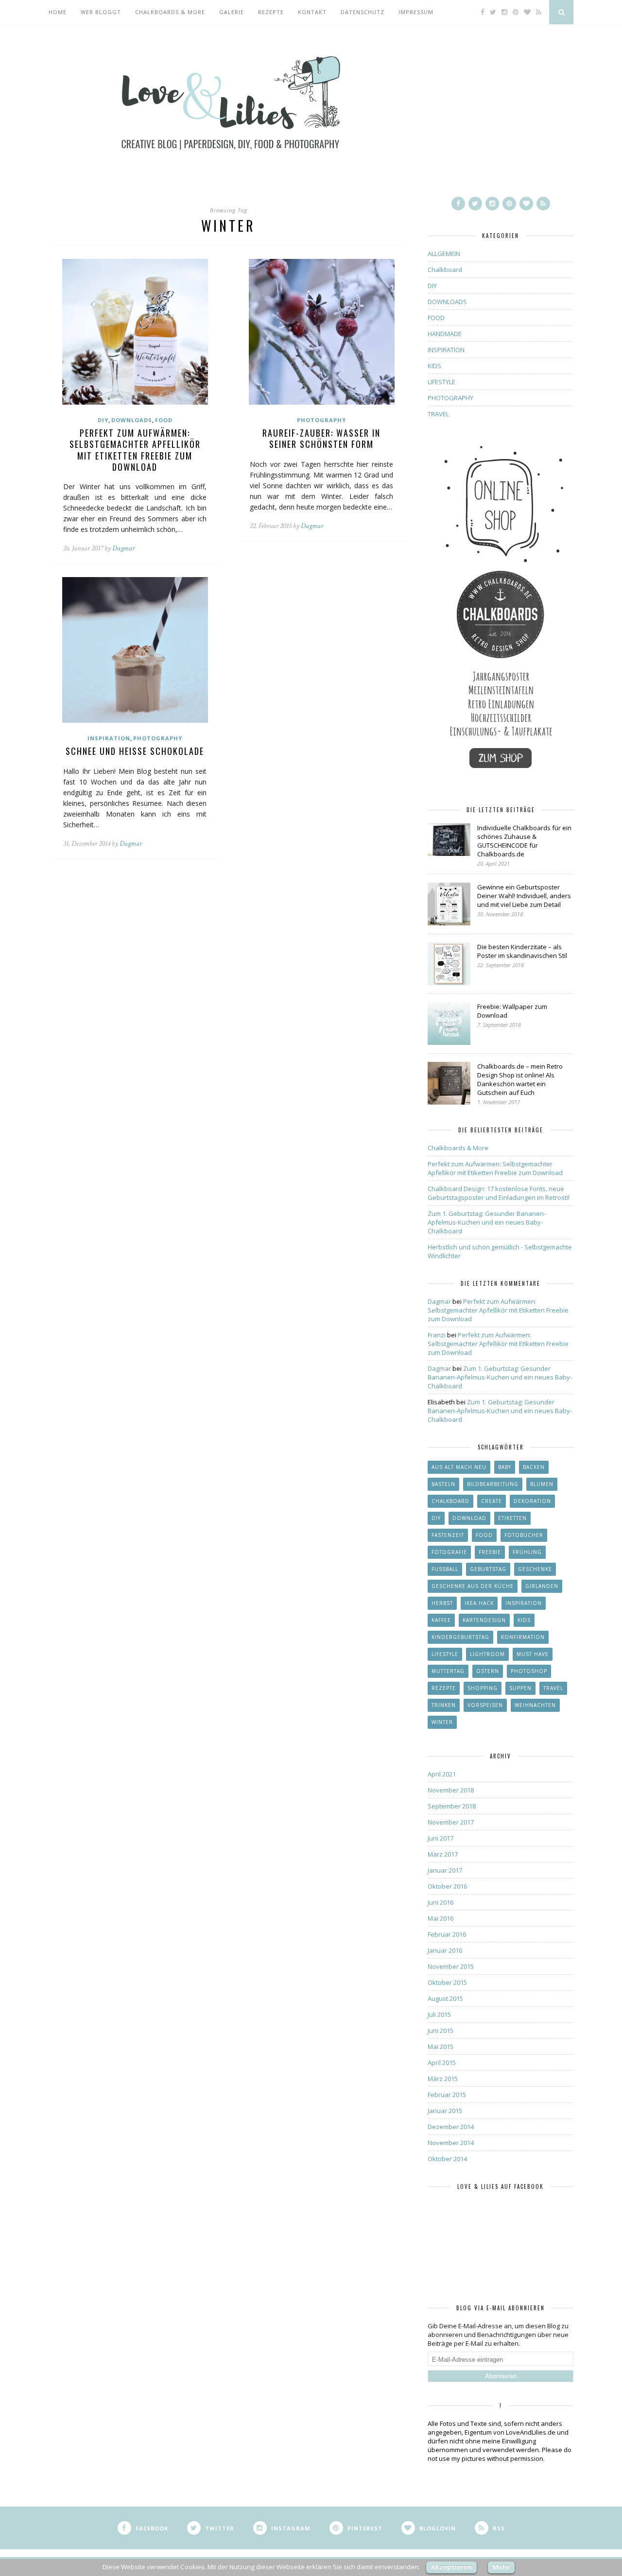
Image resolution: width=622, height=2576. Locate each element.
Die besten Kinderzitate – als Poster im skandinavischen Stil (522, 951)
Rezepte (271, 12)
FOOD (164, 420)
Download (469, 1518)
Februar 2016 (447, 1934)
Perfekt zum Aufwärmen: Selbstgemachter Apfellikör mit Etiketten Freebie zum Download (135, 450)
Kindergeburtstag (460, 1637)
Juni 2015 (441, 2030)
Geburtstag (488, 1569)
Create (492, 1501)
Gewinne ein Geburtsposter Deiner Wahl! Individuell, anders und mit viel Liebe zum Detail (524, 896)
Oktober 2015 (447, 1982)
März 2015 (443, 2079)
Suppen (520, 1688)
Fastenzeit (448, 1535)
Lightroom (487, 1654)
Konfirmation (523, 1637)
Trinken (444, 1705)
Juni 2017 (441, 1838)
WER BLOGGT (101, 12)
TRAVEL (438, 414)
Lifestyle (445, 1654)
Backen (534, 1467)
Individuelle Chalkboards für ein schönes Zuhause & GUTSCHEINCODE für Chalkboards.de (524, 841)
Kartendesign (484, 1620)
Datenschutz (363, 12)
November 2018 (451, 1790)
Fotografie (449, 1552)
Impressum (416, 12)
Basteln (443, 1484)
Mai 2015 (441, 2047)
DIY (103, 420)
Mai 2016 (441, 1918)
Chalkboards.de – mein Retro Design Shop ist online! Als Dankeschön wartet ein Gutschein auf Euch (520, 1079)
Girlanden (542, 1586)
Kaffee (441, 1620)
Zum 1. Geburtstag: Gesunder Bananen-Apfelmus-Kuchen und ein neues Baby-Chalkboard (487, 1222)
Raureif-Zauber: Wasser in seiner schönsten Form (321, 438)
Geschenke (535, 1569)
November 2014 (451, 2143)
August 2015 (445, 1998)
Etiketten (512, 1518)
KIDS (434, 366)
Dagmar (123, 548)
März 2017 (443, 1854)
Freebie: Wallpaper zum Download (512, 1011)
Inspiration (524, 1603)
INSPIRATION (109, 738)
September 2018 (452, 1806)
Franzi (437, 1335)
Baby (505, 1467)
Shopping (483, 1688)
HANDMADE (445, 334)
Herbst (442, 1603)
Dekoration (532, 1501)
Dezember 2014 (451, 2127)
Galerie (232, 12)
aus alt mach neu (459, 1467)
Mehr (501, 2567)
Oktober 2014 (447, 2159)
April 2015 (442, 2063)
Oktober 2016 (447, 1886)
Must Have (533, 1654)
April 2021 (442, 1774)
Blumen (542, 1484)
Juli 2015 (439, 2014)
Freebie (490, 1552)
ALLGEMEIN (444, 254)
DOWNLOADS (132, 420)
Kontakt (312, 12)
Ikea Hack (479, 1603)
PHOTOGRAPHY (321, 420)
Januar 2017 (445, 1870)
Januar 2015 (445, 2111)
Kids (524, 1620)
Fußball (445, 1569)
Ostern (488, 1671)
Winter (442, 1722)
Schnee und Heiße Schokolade (135, 751)
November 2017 (451, 1822)
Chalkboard (445, 270)
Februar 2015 (447, 2095)
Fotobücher (524, 1535)
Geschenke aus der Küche (473, 1586)
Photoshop (529, 1671)
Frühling (527, 1552)
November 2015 (451, 1966)
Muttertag (448, 1671)
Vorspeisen (485, 1705)
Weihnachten (535, 1705)
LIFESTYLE (441, 382)
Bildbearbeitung (493, 1484)
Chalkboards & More (170, 12)
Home (58, 12)
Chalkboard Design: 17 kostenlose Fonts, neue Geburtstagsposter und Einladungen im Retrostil (499, 1193)
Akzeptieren (451, 2567)
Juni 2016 (441, 1902)
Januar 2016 (445, 1950)
